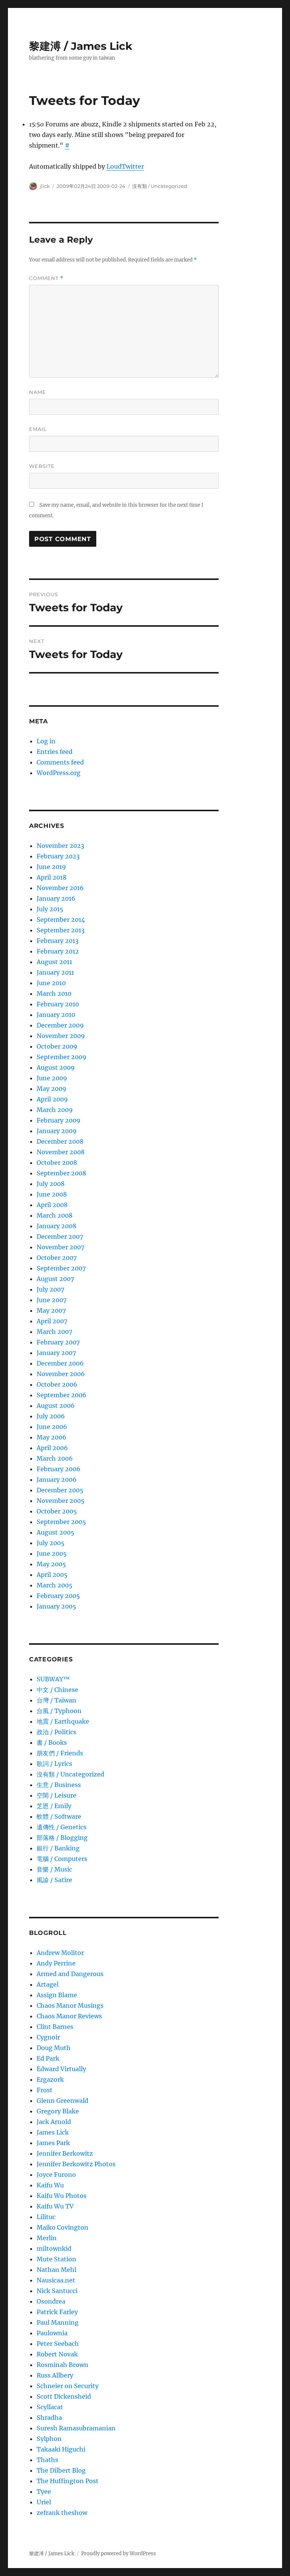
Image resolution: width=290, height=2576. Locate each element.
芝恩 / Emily (54, 1806)
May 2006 (52, 1437)
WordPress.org (59, 773)
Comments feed (60, 762)
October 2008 (57, 1163)
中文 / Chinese (57, 1690)
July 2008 (51, 1184)
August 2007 (55, 1279)
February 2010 (58, 1004)
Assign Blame (57, 1995)
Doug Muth (54, 2048)
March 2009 (55, 1110)
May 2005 (51, 1564)
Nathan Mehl (56, 2270)
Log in (46, 741)
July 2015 (50, 909)
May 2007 (51, 1310)
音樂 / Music (54, 1869)
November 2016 (60, 888)
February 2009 (59, 1120)
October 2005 (57, 1511)
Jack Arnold (54, 2122)
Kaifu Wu (50, 2185)
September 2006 (62, 1395)
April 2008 (52, 1205)
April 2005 (52, 1575)
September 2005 (61, 1522)
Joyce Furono (56, 2175)
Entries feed (55, 752)
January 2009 (57, 1131)
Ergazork (50, 2079)
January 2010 (56, 1015)
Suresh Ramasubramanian (76, 2428)
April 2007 (52, 1321)
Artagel (48, 1984)
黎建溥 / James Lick (81, 46)
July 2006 (51, 1416)
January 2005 (56, 1606)
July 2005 (51, 1543)
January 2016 (56, 898)
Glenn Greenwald (62, 2101)
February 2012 (58, 951)
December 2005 (60, 1490)
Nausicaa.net (56, 2280)
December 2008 (60, 1141)
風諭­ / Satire (54, 1880)
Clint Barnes (55, 2027)
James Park (53, 2143)
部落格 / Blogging (62, 1838)
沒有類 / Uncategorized (160, 186)
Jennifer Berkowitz (65, 2153)
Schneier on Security (68, 2386)
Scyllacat (50, 2407)
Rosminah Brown (62, 2365)
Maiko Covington (62, 2227)
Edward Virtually (61, 2069)
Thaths (47, 2460)
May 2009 (52, 1089)
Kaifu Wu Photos (62, 2196)
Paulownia (52, 2333)
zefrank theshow (62, 2513)
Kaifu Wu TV (55, 2206)
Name (38, 392)
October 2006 (57, 1384)
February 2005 (58, 1596)
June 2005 (52, 1553)
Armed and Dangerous (70, 1974)
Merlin (47, 2238)
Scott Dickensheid (64, 2396)
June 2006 (52, 1427)
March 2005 (55, 1585)
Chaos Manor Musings (70, 2005)
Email (38, 429)
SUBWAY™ (53, 1679)
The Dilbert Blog (61, 2470)
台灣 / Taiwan (56, 1700)
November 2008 (61, 1152)
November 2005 (61, 1501)
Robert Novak (57, 2354)
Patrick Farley (57, 2312)
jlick (45, 186)
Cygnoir (48, 2037)
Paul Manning (58, 2322)
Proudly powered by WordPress (119, 2554)
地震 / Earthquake (63, 1721)
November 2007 (60, 1247)
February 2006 (59, 1469)
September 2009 (62, 1057)
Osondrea (51, 2301)
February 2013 (58, 941)
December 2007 (60, 1236)
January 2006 (57, 1479)
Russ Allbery (55, 2375)
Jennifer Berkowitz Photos (76, 2164)
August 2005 (56, 1532)
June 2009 (52, 1078)
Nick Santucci (57, 2291)
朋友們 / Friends (60, 1753)
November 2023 (60, 846)
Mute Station (56, 2259)
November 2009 (61, 1036)
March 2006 (55, 1458)
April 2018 (52, 877)
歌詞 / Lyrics (54, 1764)
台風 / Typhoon (59, 1711)
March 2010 (54, 993)
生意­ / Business (59, 1785)
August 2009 (56, 1067)
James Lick (53, 2132)
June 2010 (51, 983)
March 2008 (55, 1215)
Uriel (44, 2502)
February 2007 (58, 1342)
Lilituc (46, 2217)
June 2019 (51, 867)
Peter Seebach (58, 2344)
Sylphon (49, 2439)
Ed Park (48, 2058)
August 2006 (56, 1406)
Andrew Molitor (60, 1953)
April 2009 (52, 1099)
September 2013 (61, 930)
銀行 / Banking (58, 1848)
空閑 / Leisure (56, 1795)
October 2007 (57, 1258)
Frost (45, 2090)
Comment (46, 278)
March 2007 (54, 1332)
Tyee (44, 2491)
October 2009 (57, 1046)
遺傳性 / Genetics (62, 1827)
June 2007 (52, 1300)
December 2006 (60, 1363)
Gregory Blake (58, 2111)
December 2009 (60, 1025)
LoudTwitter (125, 166)
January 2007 (56, 1353)
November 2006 (61, 1374)
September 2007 (61, 1268)
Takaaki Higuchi (61, 2449)
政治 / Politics (56, 1732)
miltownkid (54, 2248)
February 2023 (58, 856)
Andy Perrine (56, 1963)
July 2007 (50, 1289)
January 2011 (55, 972)
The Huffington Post (68, 2481)
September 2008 (61, 1173)
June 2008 (52, 1194)
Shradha (49, 2418)
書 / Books (52, 1742)
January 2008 (56, 1226)
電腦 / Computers (62, 1859)
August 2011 (54, 962)
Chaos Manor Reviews (69, 2016)
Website (42, 466)
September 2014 (61, 920)
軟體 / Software (59, 1816)
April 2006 (52, 1448)
